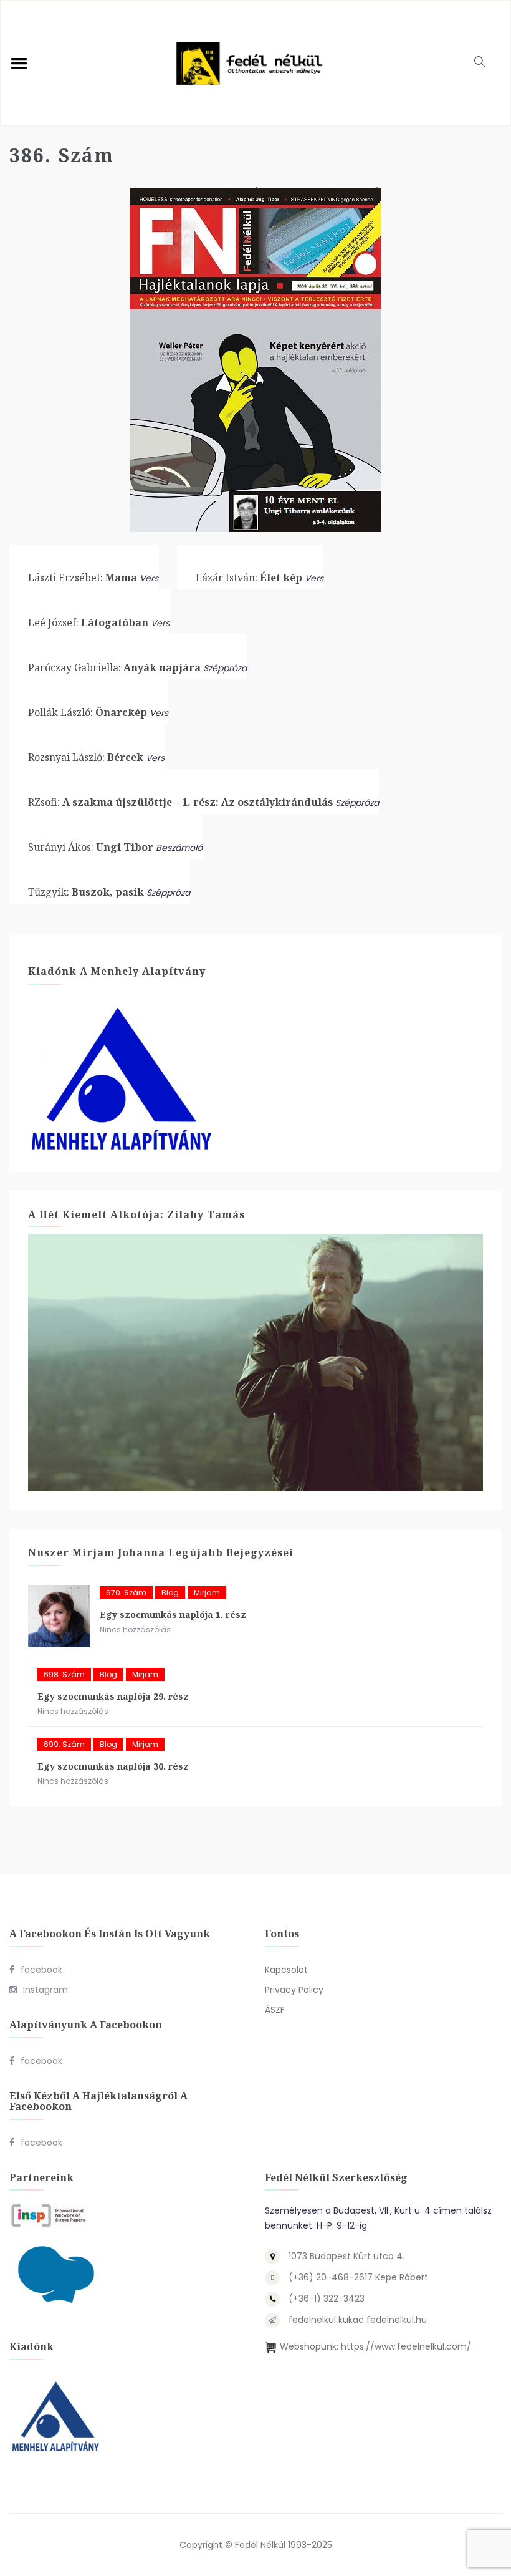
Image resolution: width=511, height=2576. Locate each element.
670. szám (126, 1593)
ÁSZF (275, 2010)
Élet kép (249, 578)
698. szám (64, 1674)
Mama (83, 578)
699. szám (64, 1744)
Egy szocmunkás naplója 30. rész (113, 1766)
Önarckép (88, 712)
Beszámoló (179, 848)
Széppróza (225, 668)
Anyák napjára (114, 667)
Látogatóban (88, 622)
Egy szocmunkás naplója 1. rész (173, 1615)
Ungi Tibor (91, 847)
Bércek (86, 757)
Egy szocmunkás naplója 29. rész (113, 1696)
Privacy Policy (294, 1990)
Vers (149, 578)
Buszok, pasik (86, 892)
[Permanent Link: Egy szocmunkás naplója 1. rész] (59, 1616)
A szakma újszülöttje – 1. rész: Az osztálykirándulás (180, 802)
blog (170, 1593)
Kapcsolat (286, 1970)
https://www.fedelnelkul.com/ (406, 2346)
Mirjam (207, 1593)
